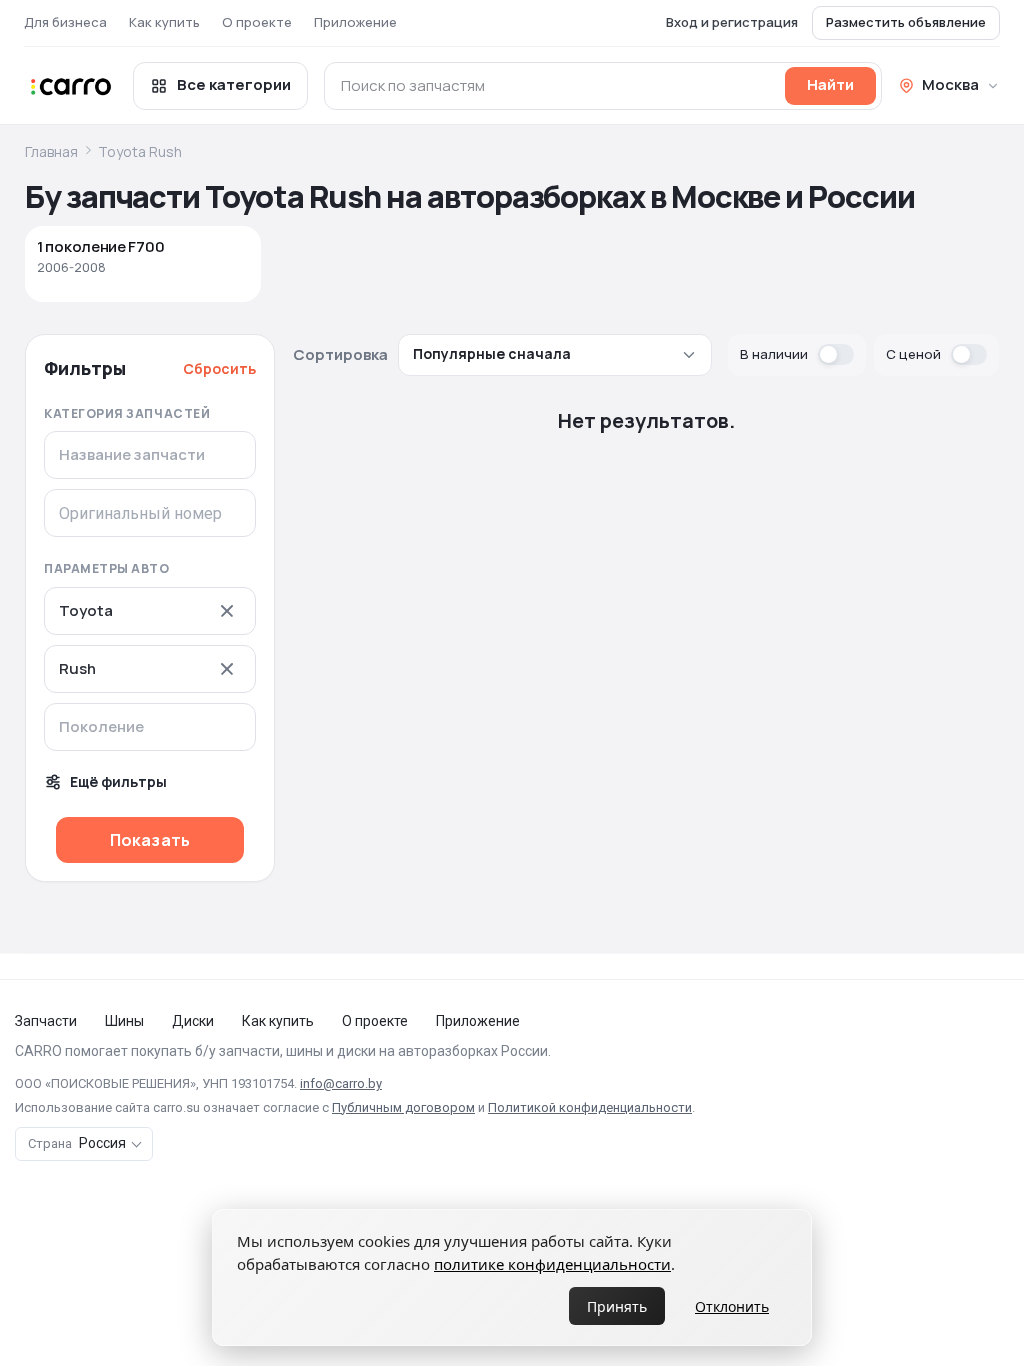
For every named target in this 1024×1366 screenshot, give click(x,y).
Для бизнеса (65, 22)
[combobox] (150, 611)
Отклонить (732, 1306)
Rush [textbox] (77, 669)
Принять (617, 1306)
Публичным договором (403, 1107)
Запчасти (46, 1021)
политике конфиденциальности (552, 1264)
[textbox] (145, 727)
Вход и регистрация (732, 22)
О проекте (257, 22)
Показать (150, 840)
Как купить (164, 22)
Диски (193, 1021)
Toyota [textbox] (86, 611)
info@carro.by (341, 1083)
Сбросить (219, 368)
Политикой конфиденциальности (590, 1107)
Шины (124, 1021)
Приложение (355, 22)
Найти (830, 84)
